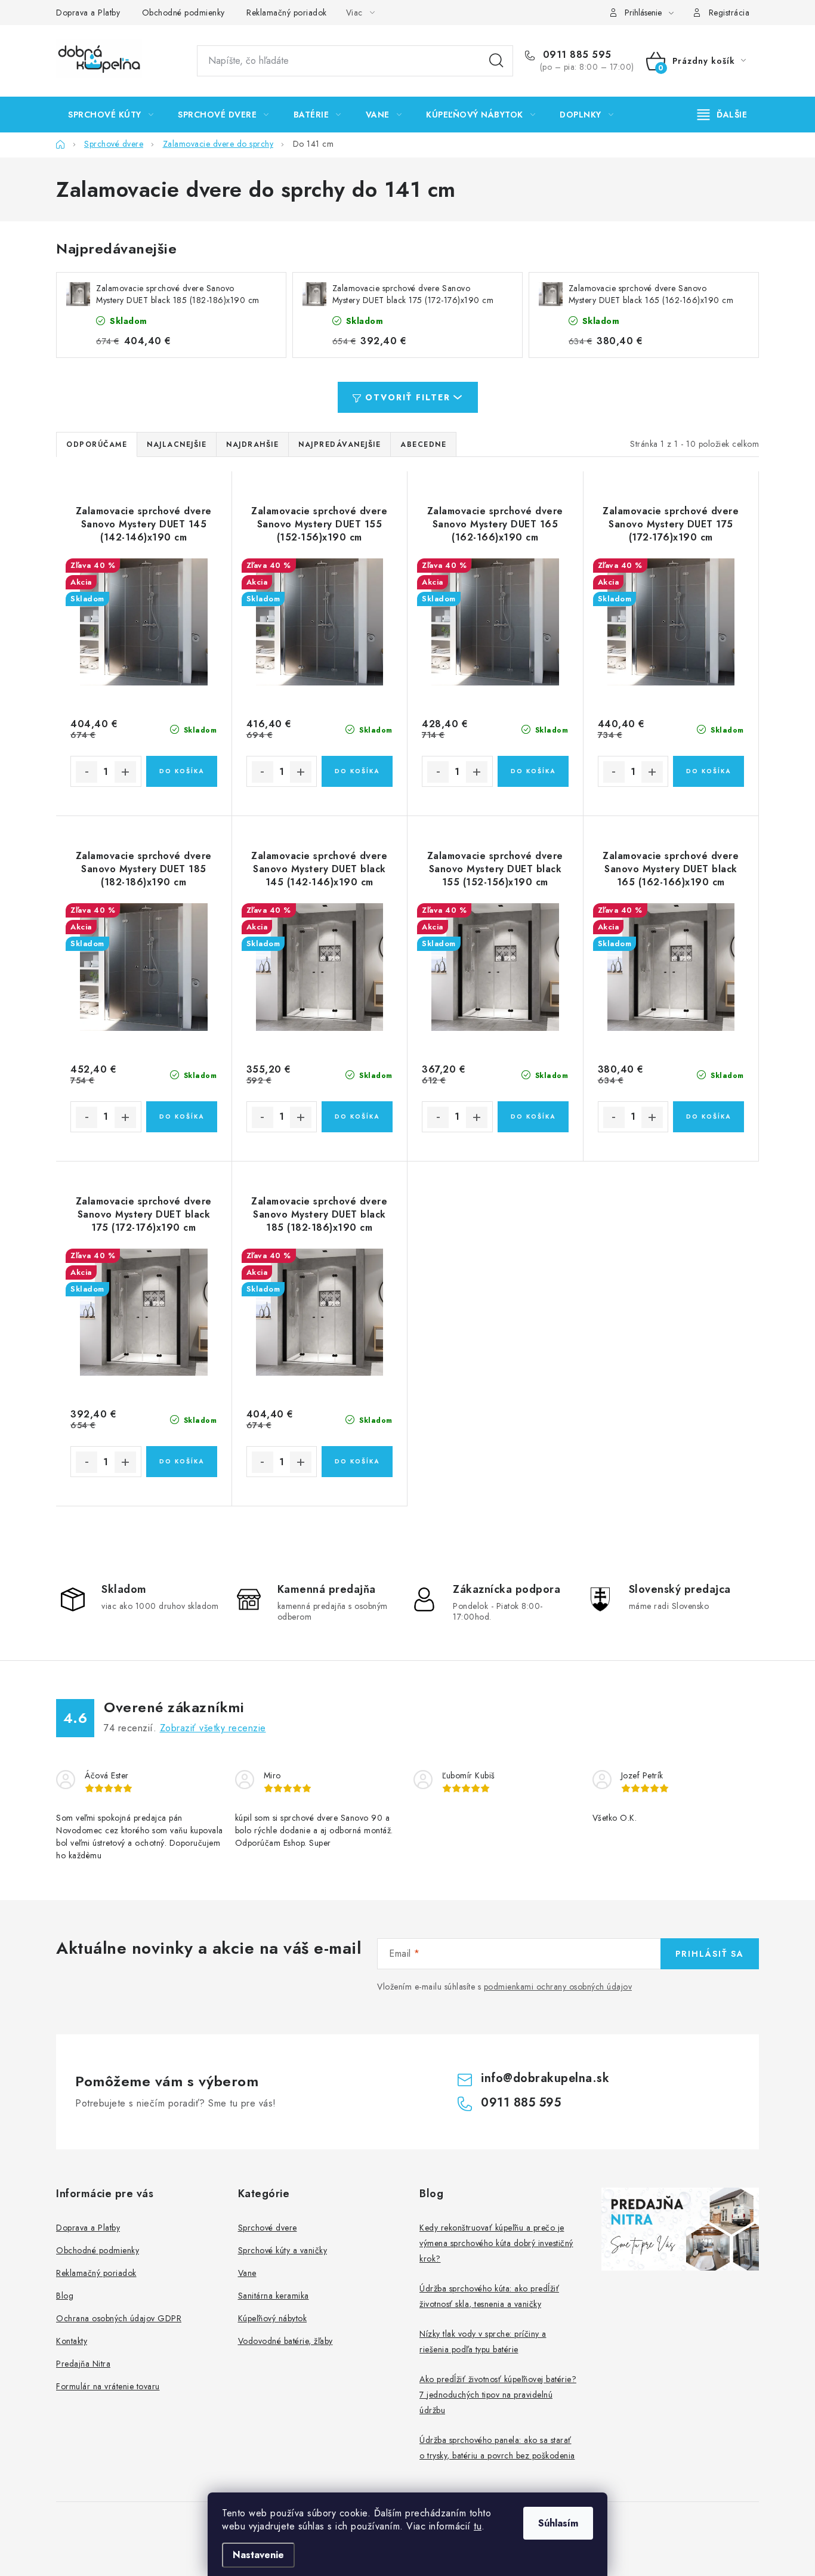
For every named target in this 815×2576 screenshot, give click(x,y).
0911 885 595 (575, 55)
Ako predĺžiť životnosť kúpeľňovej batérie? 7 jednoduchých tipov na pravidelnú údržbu (498, 2395)
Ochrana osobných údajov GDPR (119, 2318)
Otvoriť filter (408, 397)
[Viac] (723, 115)
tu (478, 2526)
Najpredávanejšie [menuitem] (339, 444)
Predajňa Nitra (83, 2364)
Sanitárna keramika (274, 2296)
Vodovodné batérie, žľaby (285, 2341)
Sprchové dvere (268, 2228)
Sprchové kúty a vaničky (283, 2250)
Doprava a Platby (88, 13)
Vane (247, 2273)
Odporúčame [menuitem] (97, 444)
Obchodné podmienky (183, 13)
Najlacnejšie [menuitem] (177, 444)
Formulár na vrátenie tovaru (108, 2386)
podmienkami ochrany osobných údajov (558, 1987)
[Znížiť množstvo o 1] (87, 772)
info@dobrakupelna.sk (545, 2078)
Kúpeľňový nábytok (273, 2318)
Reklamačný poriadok (287, 13)
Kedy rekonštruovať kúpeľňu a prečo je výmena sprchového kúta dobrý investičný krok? (496, 2243)
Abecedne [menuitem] (423, 444)
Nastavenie (258, 2555)
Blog (65, 2296)
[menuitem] (111, 115)
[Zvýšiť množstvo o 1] (125, 772)
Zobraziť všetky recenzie (213, 1728)
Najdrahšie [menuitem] (252, 444)
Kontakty (72, 2341)
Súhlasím (558, 2523)
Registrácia (729, 13)
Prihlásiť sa (710, 1954)
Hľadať (496, 61)
